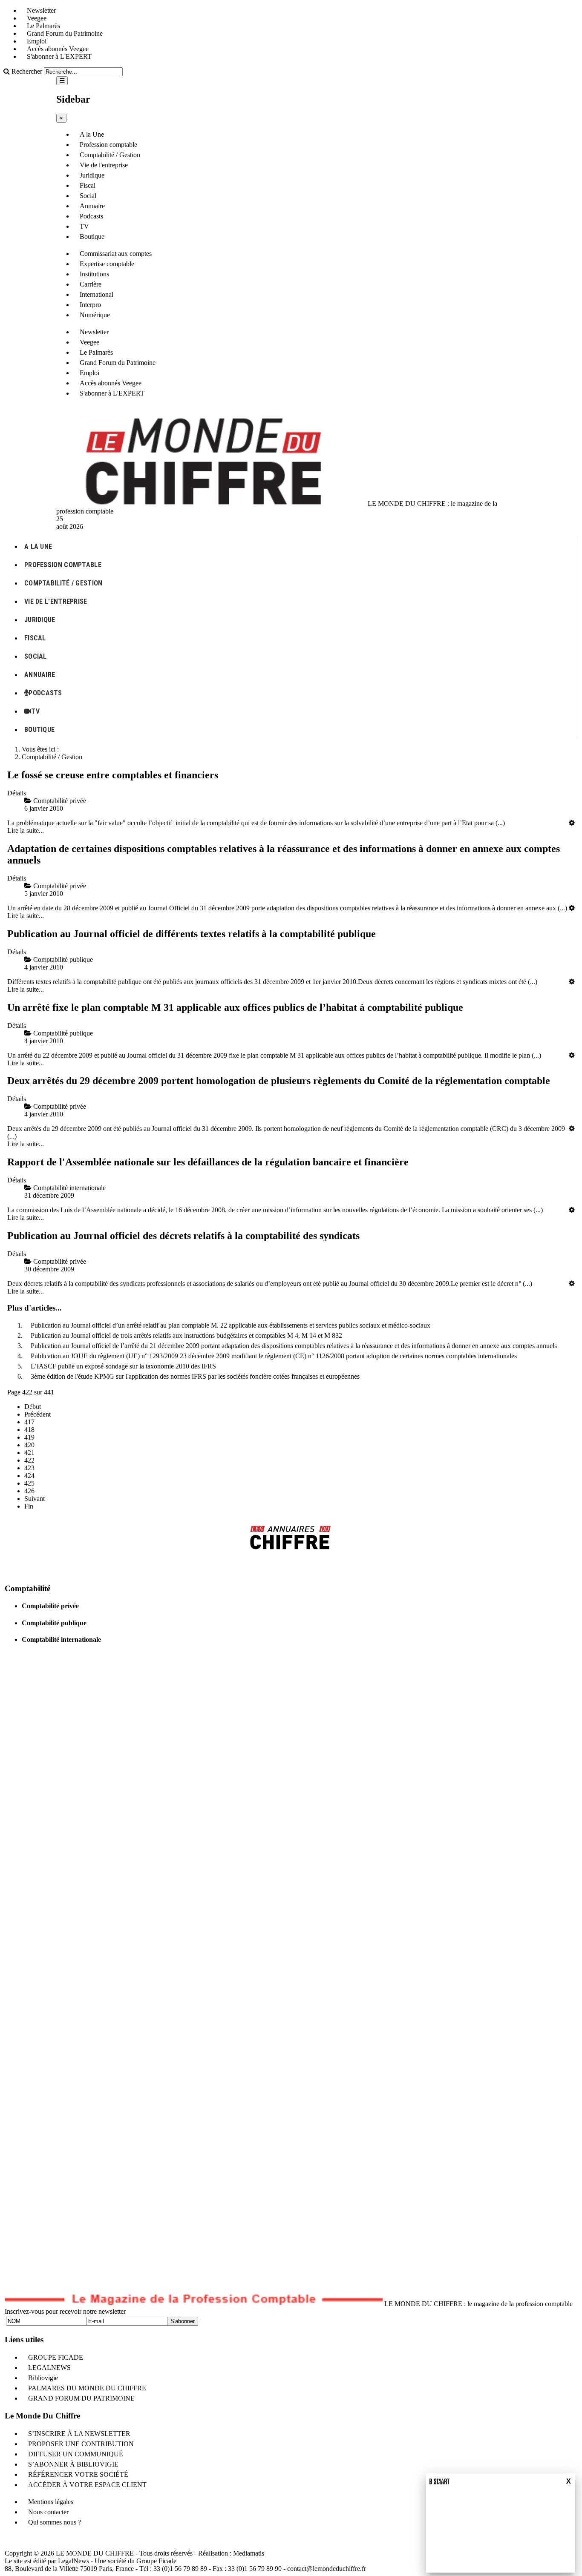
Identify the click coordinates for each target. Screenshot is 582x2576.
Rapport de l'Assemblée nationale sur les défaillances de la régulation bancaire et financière (208, 1162)
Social (88, 196)
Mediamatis (249, 2553)
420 (29, 1445)
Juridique (92, 175)
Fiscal (88, 185)
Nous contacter (48, 2512)
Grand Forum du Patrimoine (65, 33)
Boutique (92, 237)
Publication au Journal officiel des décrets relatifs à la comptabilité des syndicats (183, 1236)
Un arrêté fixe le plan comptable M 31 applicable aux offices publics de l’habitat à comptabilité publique (235, 1007)
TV (84, 226)
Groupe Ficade (156, 2561)
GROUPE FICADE (56, 2357)
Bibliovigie (43, 2378)
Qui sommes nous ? (55, 2522)
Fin (29, 1506)
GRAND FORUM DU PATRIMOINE (81, 2398)
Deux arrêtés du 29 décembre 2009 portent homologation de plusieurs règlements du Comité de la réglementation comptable (279, 1081)
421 (29, 1453)
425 (29, 1483)
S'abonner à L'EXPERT (59, 56)
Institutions (94, 274)
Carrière (91, 284)
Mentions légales (51, 2502)
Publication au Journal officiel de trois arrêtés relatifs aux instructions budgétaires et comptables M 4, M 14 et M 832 (186, 1335)
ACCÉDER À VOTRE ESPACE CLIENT (87, 2485)
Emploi (37, 41)
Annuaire (92, 206)
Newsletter (41, 10)
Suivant (35, 1499)
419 (29, 1437)
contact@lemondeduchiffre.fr (327, 2569)
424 (29, 1476)
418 (29, 1430)
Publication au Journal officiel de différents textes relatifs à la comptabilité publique (192, 934)
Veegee (37, 18)
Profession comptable (108, 145)
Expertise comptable (107, 264)
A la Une (92, 134)
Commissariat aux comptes (116, 254)
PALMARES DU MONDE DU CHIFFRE (87, 2388)
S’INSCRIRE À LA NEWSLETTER (79, 2434)
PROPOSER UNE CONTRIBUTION (81, 2444)
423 (29, 1468)
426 (29, 1491)
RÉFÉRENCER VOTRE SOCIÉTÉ (78, 2474)
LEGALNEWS (49, 2368)
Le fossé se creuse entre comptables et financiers (113, 775)
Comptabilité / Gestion (110, 155)
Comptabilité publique (54, 1623)
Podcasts (91, 216)
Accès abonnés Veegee (58, 49)
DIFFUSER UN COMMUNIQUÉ (76, 2454)
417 (29, 1422)
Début (33, 1407)
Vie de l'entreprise (104, 165)
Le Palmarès (43, 26)
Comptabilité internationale (61, 1639)
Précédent (37, 1414)
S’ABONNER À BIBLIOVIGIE (73, 2464)
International (97, 294)
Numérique (95, 315)
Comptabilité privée (50, 1606)
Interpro (90, 305)
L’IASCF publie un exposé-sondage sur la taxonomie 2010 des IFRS (123, 1366)
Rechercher (27, 71)
